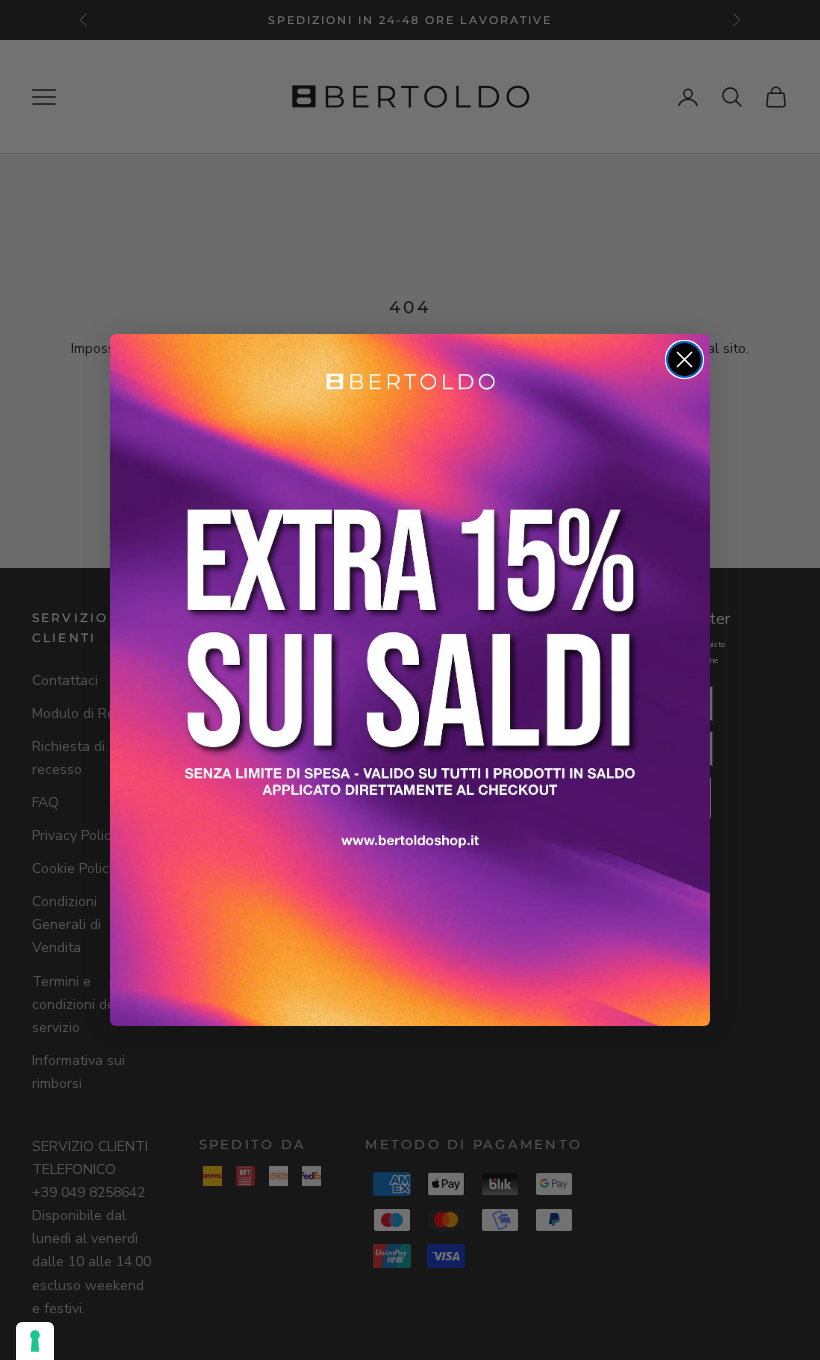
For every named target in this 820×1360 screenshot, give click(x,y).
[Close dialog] (684, 359)
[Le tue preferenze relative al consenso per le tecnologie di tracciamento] (35, 1341)
